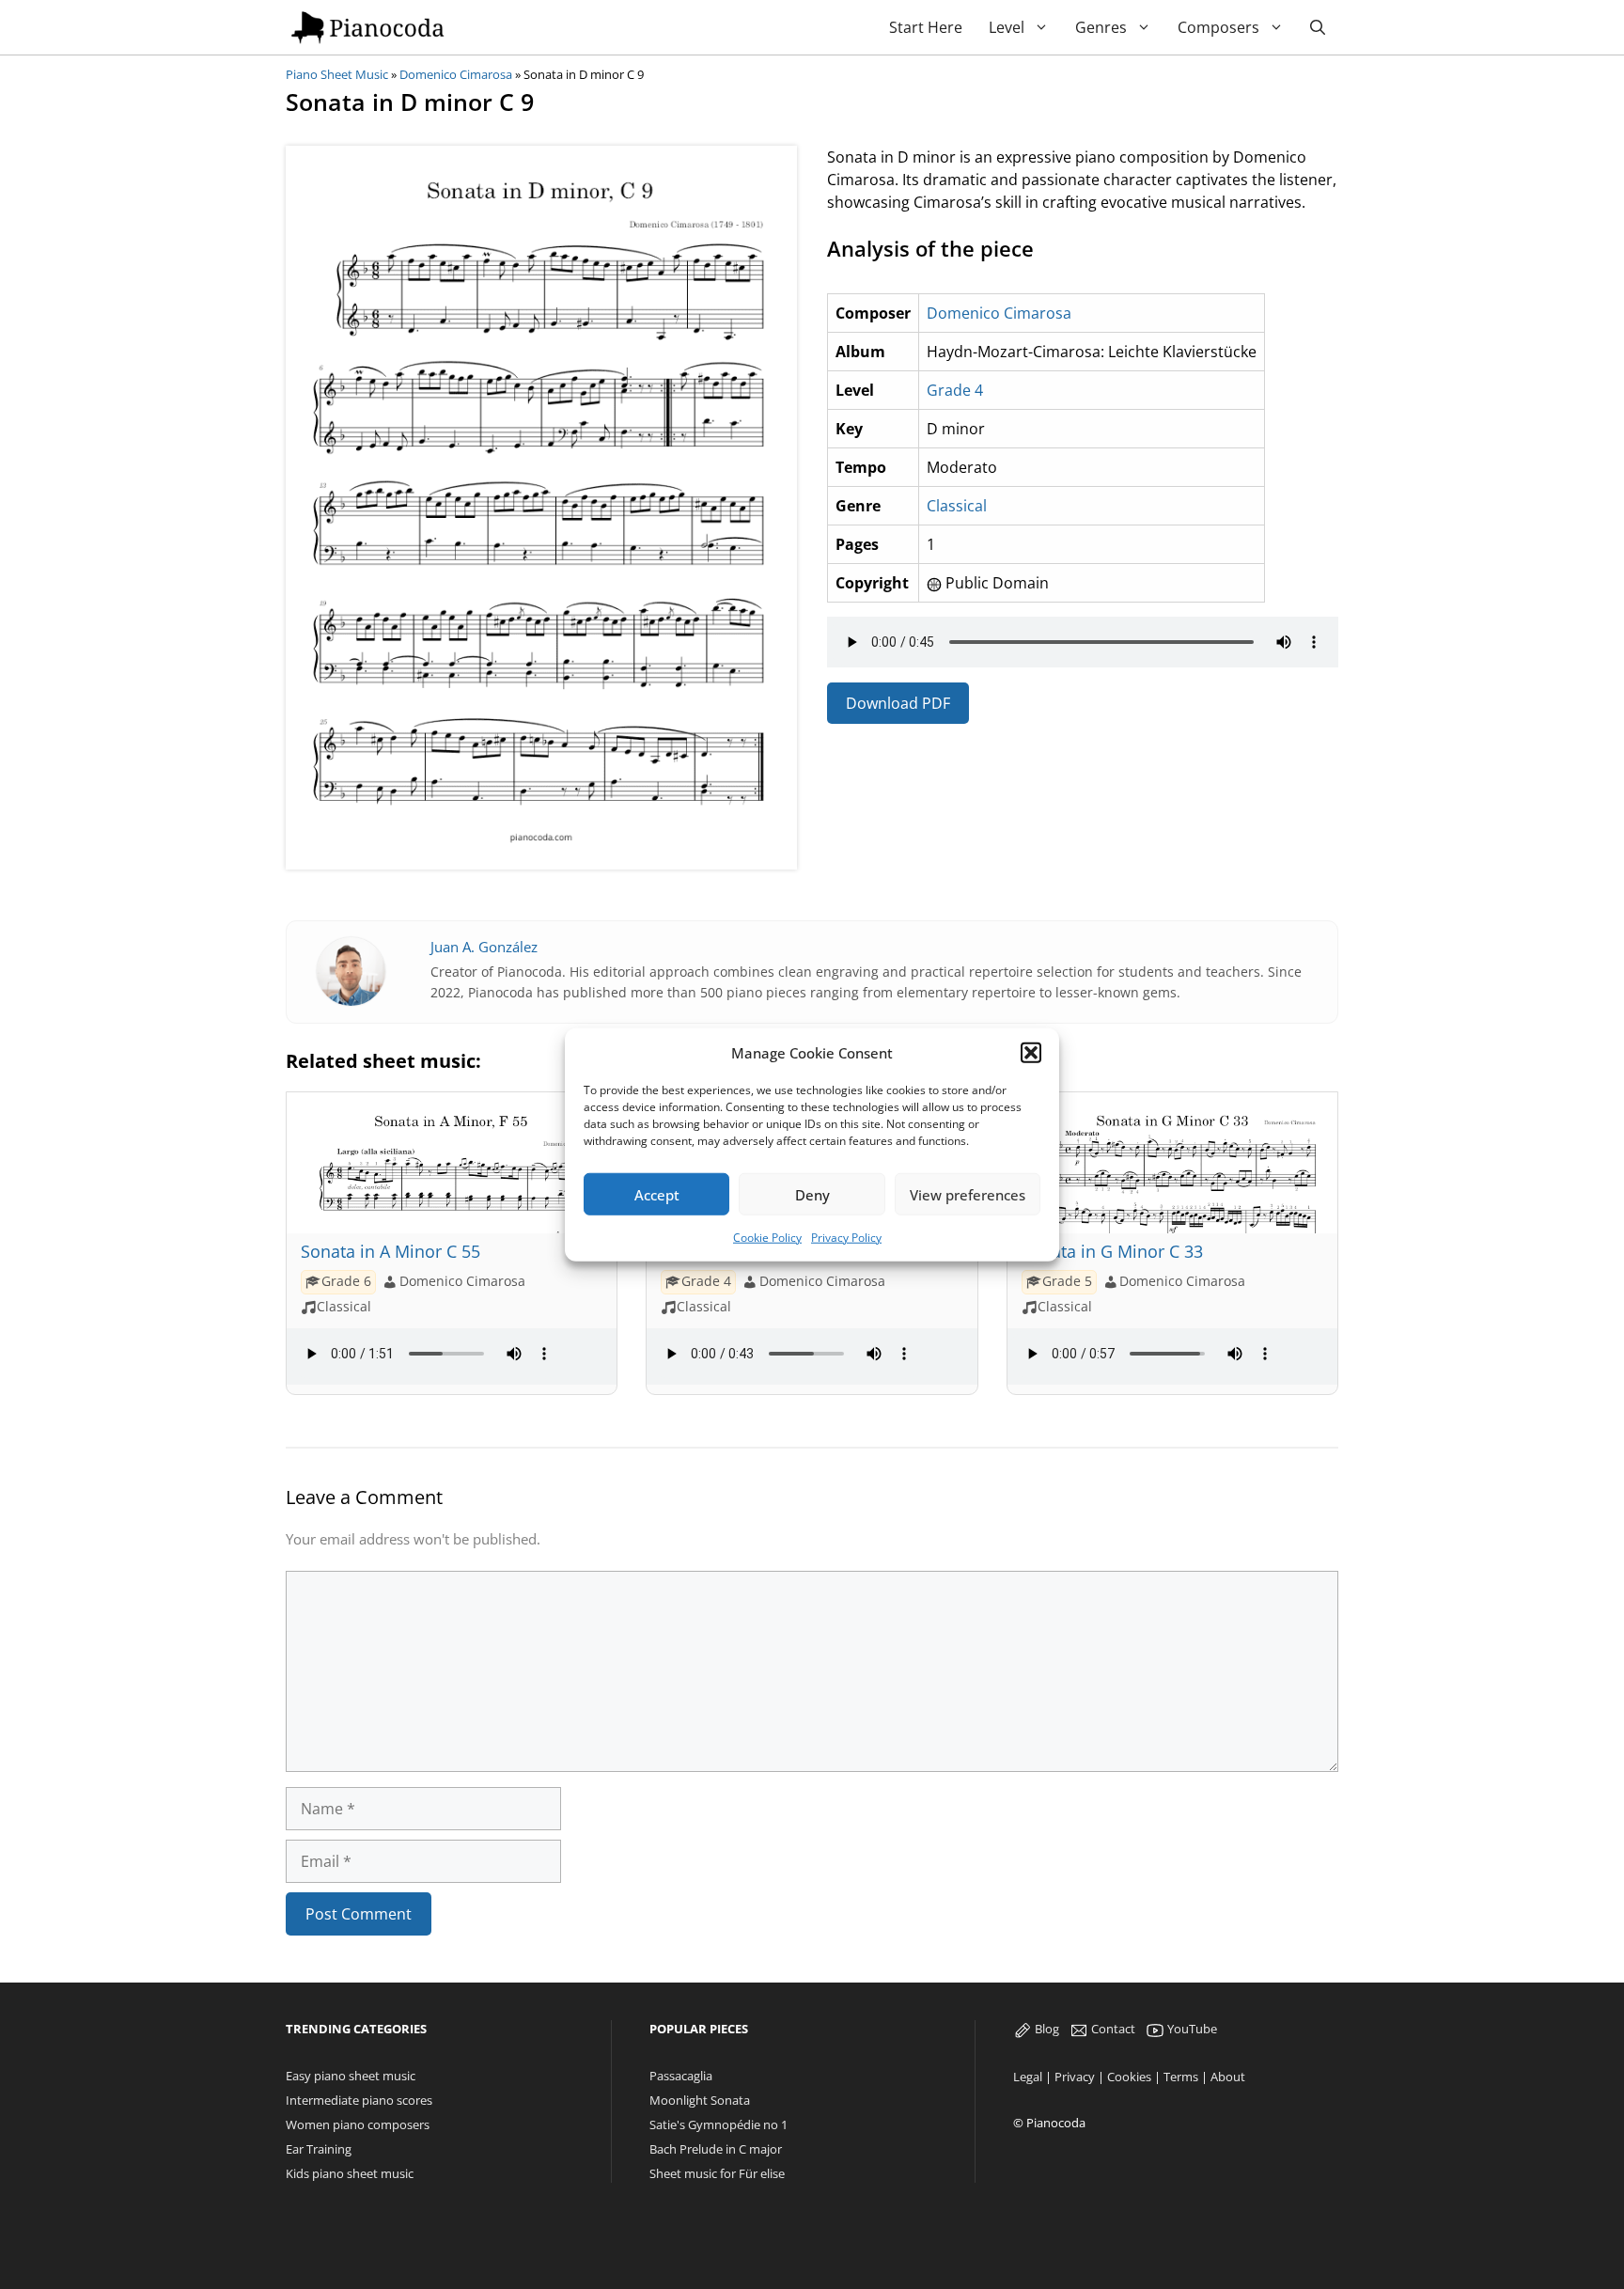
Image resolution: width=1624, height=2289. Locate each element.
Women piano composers (358, 2124)
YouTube (1191, 2029)
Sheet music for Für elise (717, 2173)
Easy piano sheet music (351, 2076)
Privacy (1075, 2077)
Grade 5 (1067, 1281)
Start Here (926, 27)
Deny (812, 1194)
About (1228, 2077)
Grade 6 (346, 1281)
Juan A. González (484, 947)
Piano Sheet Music (337, 74)
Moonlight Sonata (700, 2100)
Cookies (1129, 2077)
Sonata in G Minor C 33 (1112, 1251)
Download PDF (898, 703)
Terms (1181, 2077)
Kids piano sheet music (350, 2173)
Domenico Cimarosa (456, 74)
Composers (1218, 27)
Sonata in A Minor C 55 (390, 1251)
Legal (1028, 2077)
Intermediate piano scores (359, 2100)
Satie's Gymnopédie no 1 (718, 2124)
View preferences (968, 1194)
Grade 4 (955, 390)
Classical (957, 506)
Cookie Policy (767, 1238)
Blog (1046, 2029)
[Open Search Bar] (1318, 28)
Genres (1101, 27)
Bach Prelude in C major (716, 2149)
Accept (657, 1194)
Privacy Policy (846, 1238)
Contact (1112, 2029)
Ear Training (319, 2149)
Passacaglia (681, 2076)
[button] (1031, 1053)
